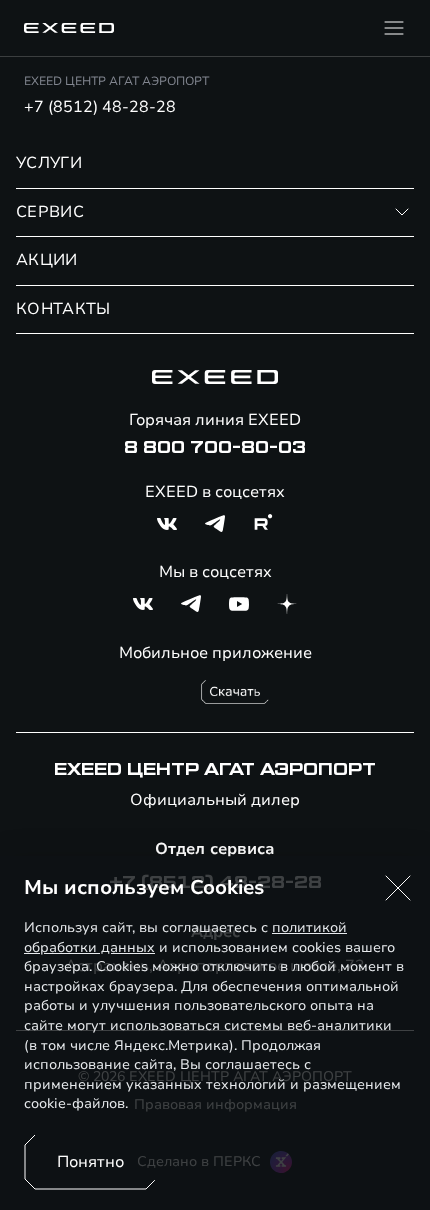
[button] (398, 888)
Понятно (90, 1162)
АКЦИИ (47, 260)
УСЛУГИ (49, 163)
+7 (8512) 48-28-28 (100, 107)
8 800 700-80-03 (215, 448)
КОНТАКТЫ (63, 309)
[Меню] (394, 28)
